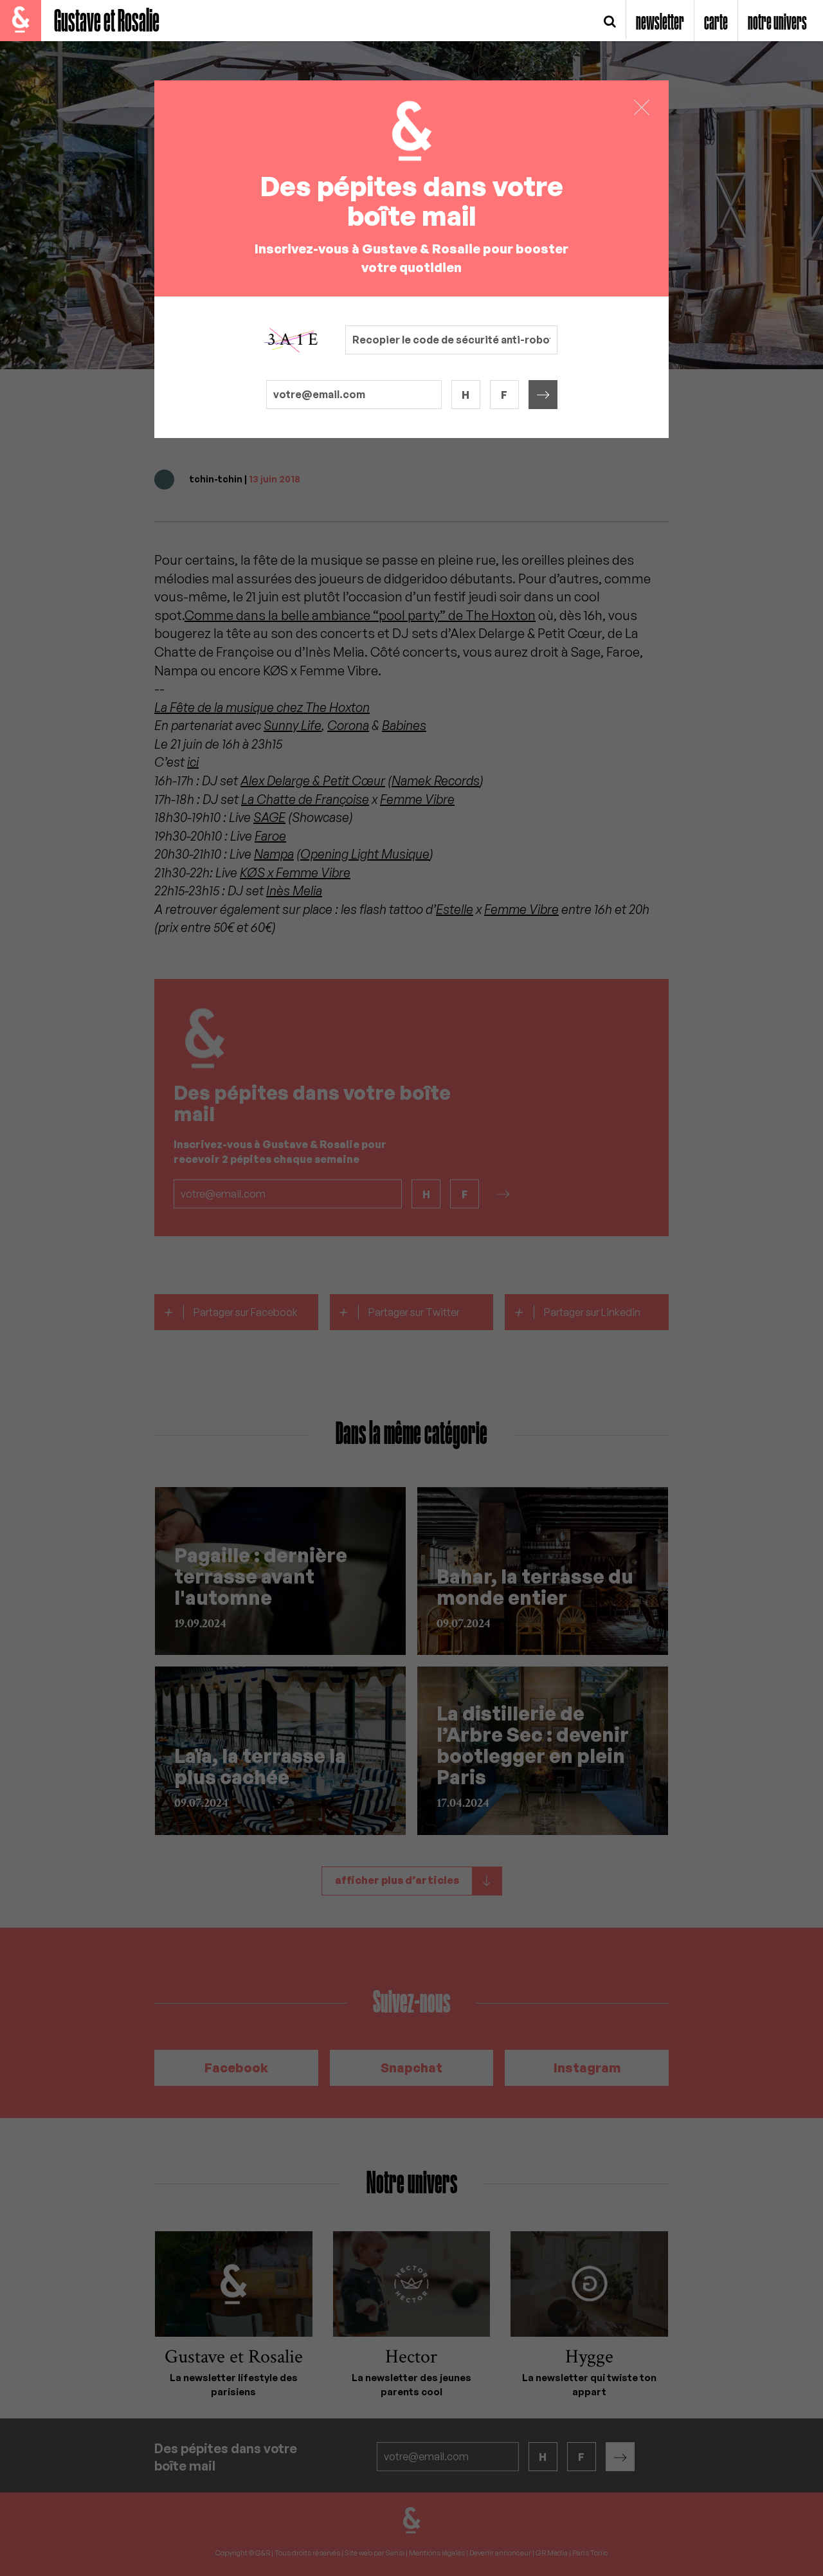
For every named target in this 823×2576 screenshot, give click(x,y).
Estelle (455, 909)
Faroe (270, 836)
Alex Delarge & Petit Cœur (313, 781)
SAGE (269, 817)
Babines (404, 725)
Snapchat (411, 2068)
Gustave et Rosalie (107, 22)
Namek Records (436, 781)
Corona (348, 725)
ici (193, 762)
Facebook (236, 2068)
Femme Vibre (417, 799)
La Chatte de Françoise (305, 799)
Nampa (274, 854)
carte (716, 23)
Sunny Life (293, 725)
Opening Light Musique (365, 854)
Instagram (587, 2068)
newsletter (660, 23)
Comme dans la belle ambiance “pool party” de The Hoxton (360, 615)
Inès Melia (294, 891)
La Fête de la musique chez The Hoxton (262, 707)
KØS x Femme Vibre (295, 872)
